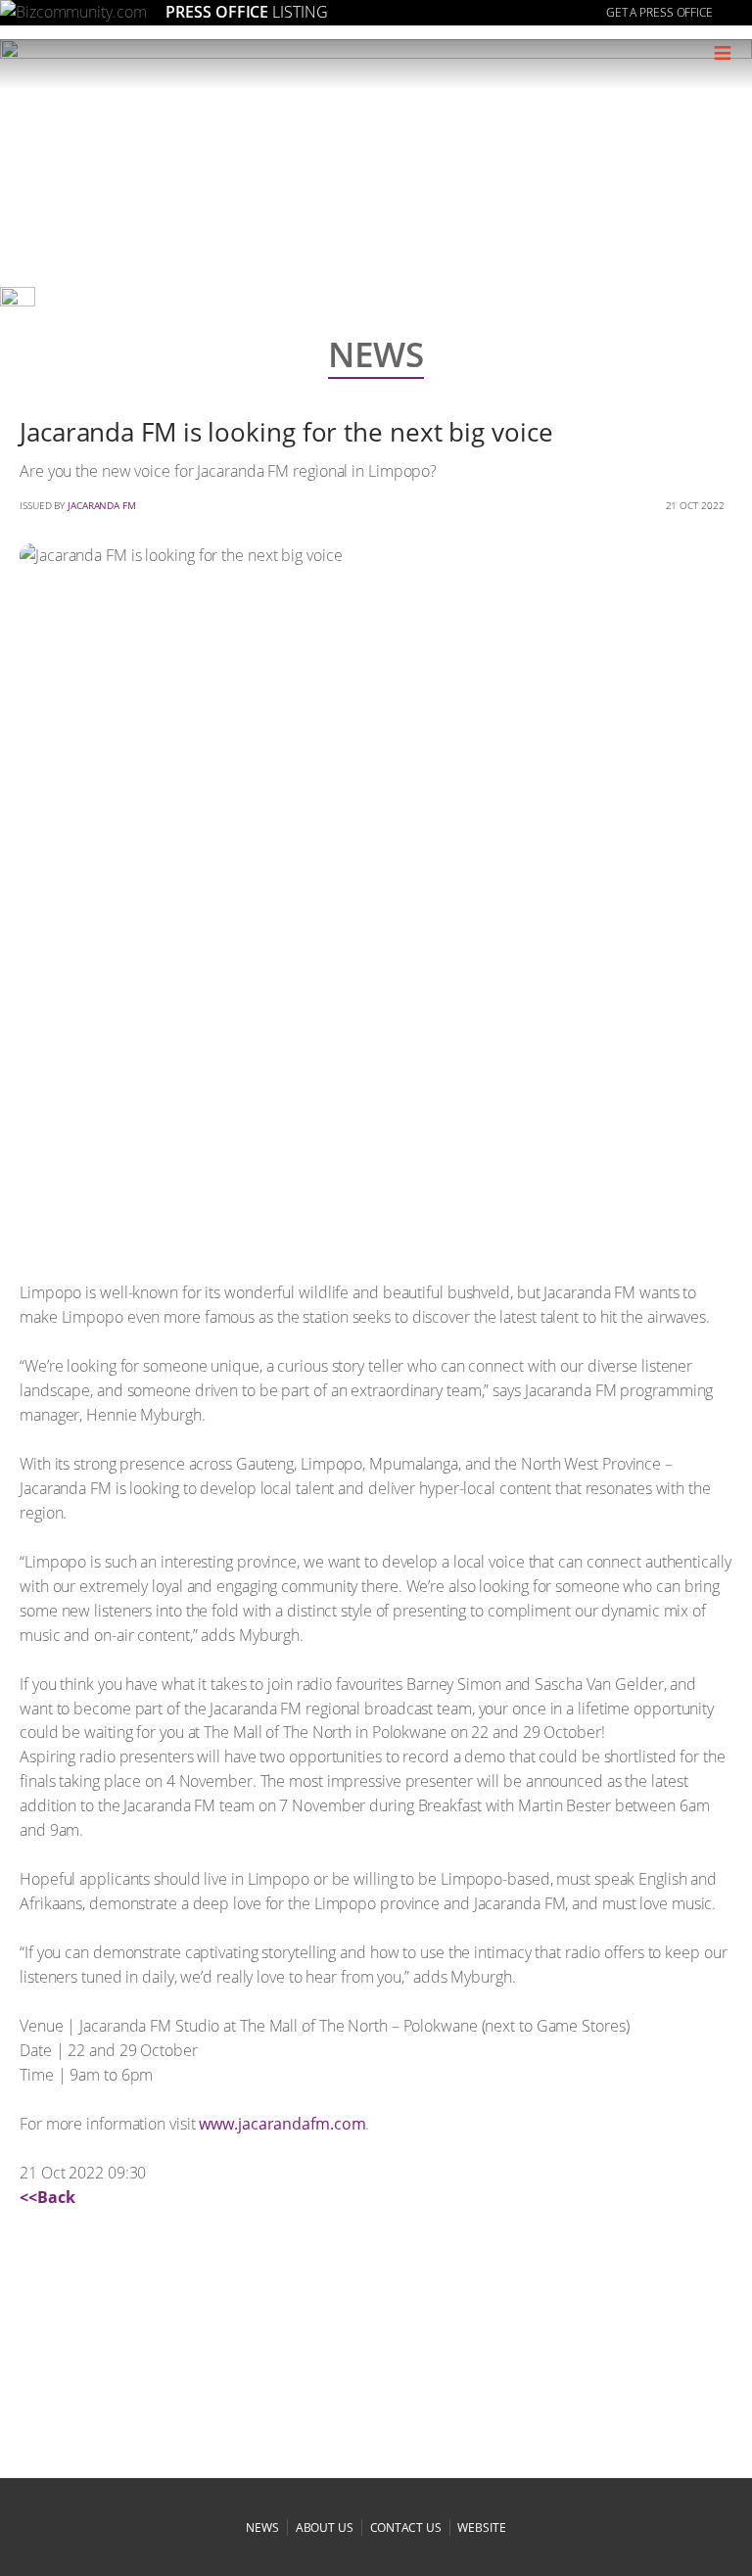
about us (325, 2528)
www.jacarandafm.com (282, 2124)
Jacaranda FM (102, 505)
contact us (406, 2528)
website (481, 2528)
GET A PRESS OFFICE (659, 12)
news (262, 2528)
